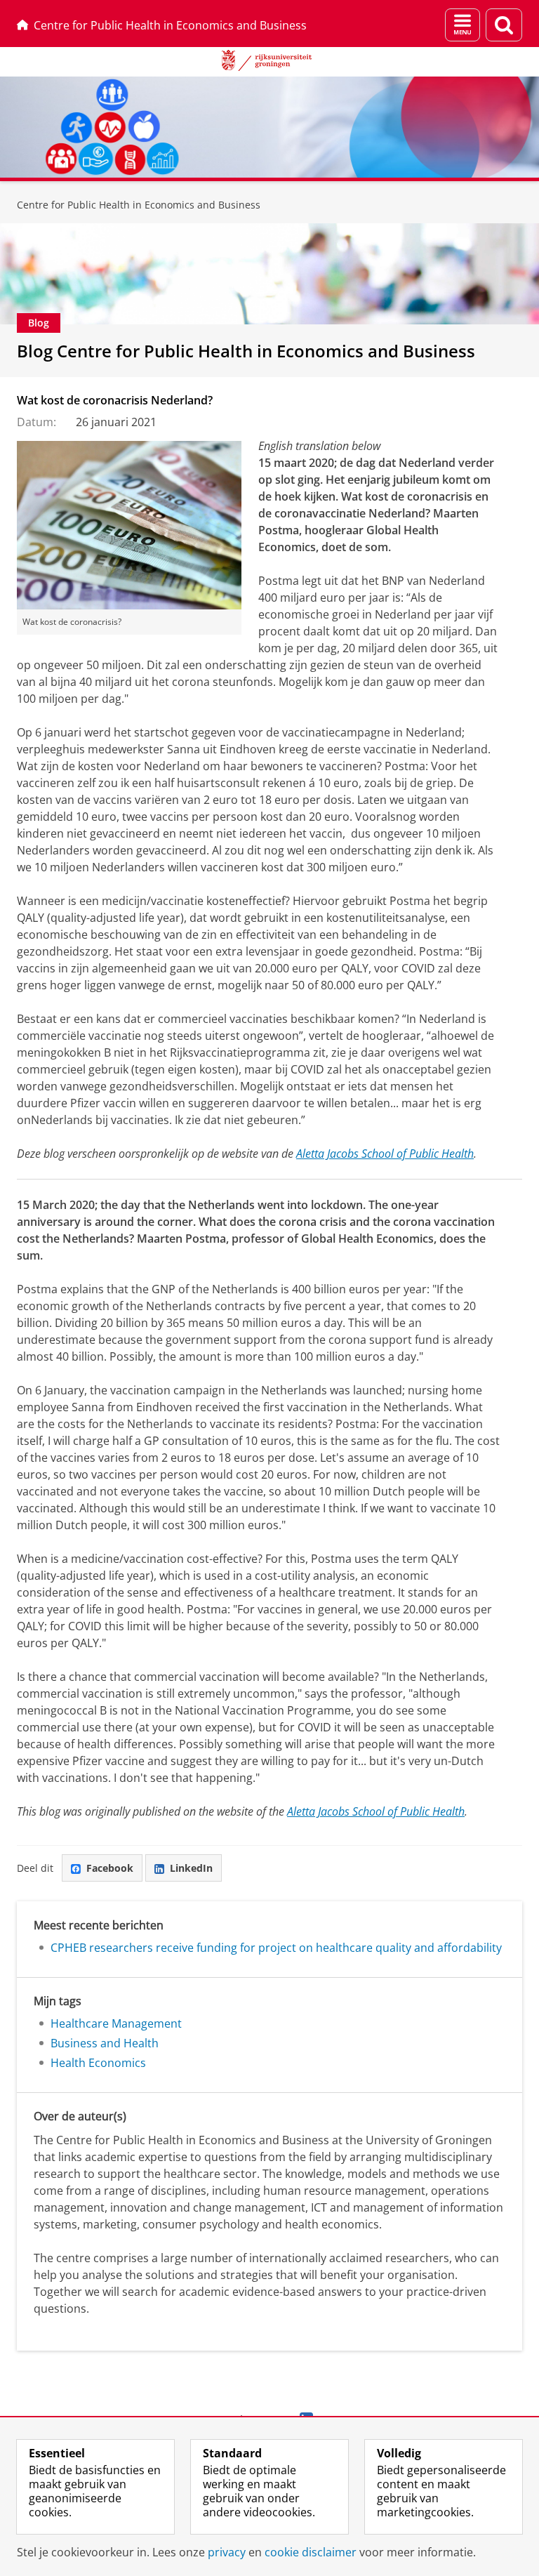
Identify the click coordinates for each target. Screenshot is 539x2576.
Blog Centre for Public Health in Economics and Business (246, 351)
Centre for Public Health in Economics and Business (170, 25)
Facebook (110, 1868)
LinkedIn (191, 1868)
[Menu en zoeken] (463, 25)
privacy (227, 2552)
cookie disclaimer (311, 2552)
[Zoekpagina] (504, 25)
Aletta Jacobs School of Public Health (385, 1154)
